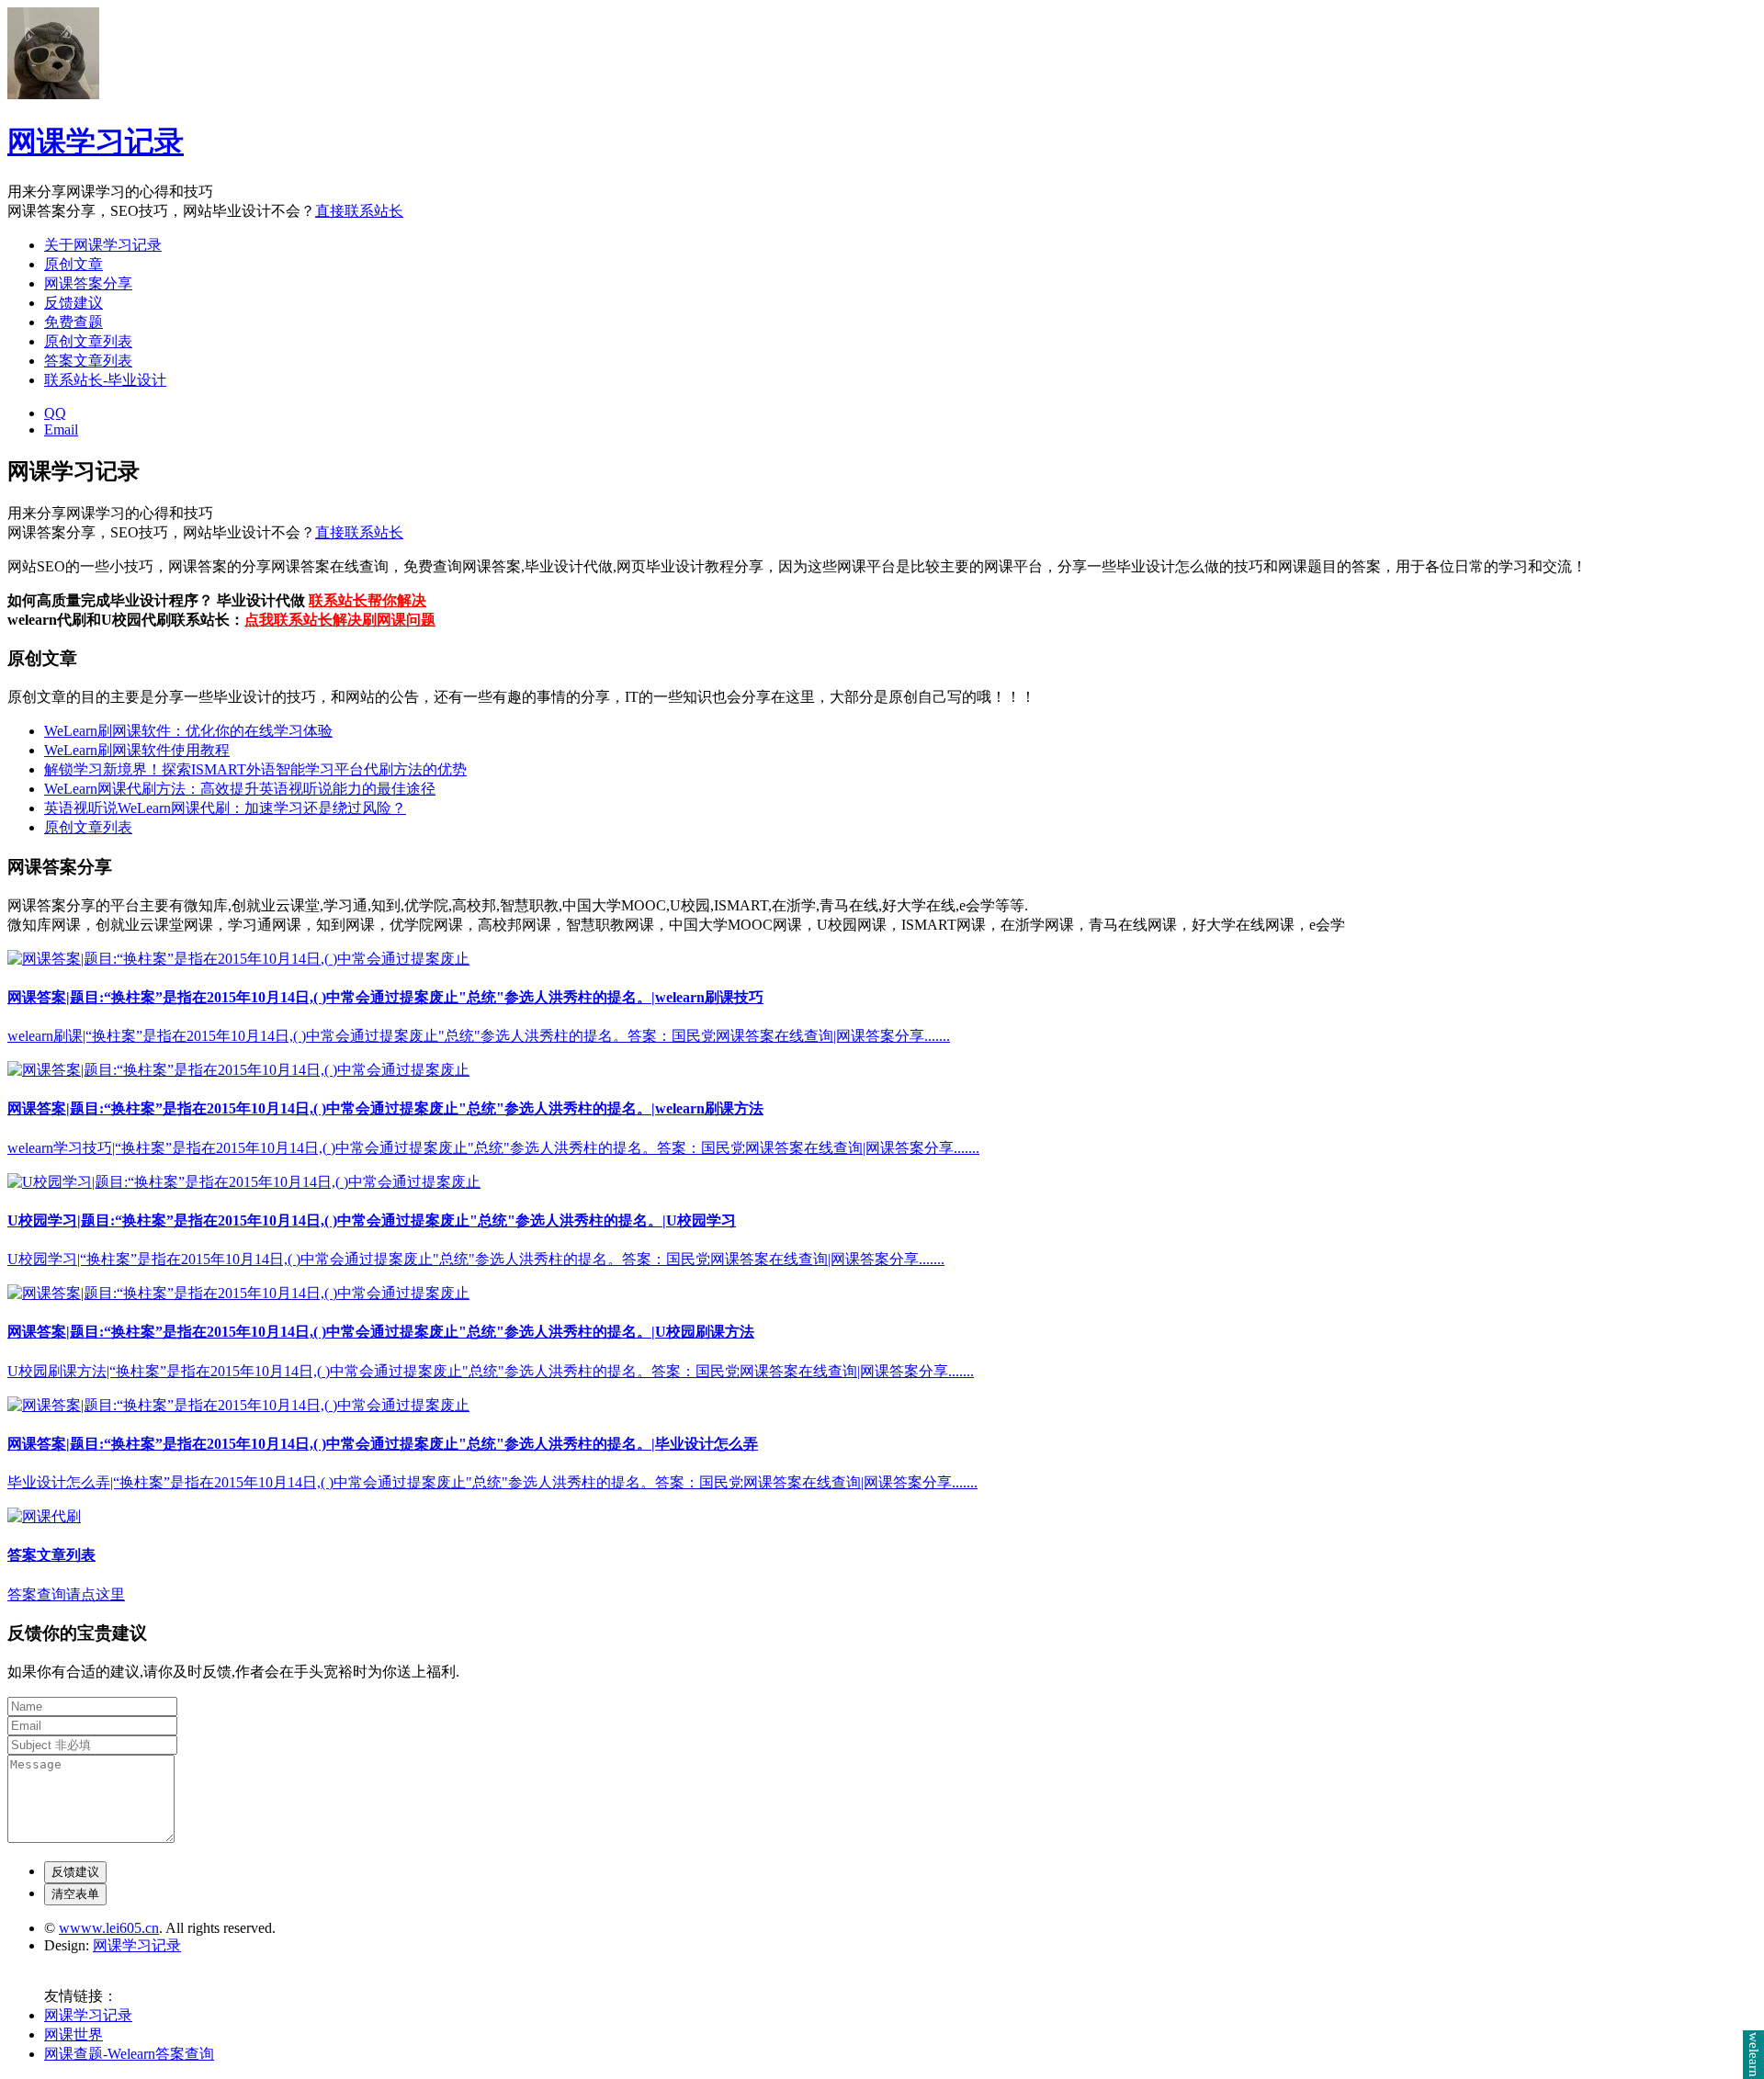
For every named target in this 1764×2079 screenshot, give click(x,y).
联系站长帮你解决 (367, 600)
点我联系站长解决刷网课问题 (340, 620)
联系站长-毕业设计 (105, 380)
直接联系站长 (359, 211)
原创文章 (73, 264)
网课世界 (73, 2034)
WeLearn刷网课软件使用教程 (137, 750)
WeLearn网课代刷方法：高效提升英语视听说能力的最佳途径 (240, 789)
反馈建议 (73, 303)
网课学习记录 (96, 141)
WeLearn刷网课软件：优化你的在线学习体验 (188, 731)
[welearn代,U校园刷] (238, 959)
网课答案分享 (88, 283)
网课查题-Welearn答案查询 (129, 2054)
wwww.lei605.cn (109, 1928)
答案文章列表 (88, 361)
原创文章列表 (88, 341)
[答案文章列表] (44, 1516)
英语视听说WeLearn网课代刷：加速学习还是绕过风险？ (225, 808)
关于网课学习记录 (103, 245)
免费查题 (73, 322)
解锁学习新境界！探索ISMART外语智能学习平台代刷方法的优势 (255, 769)
